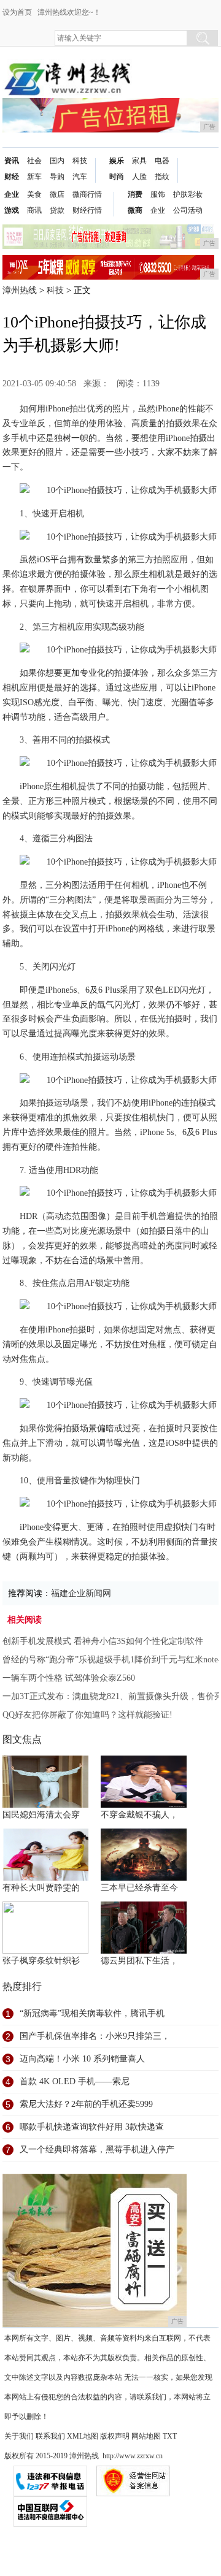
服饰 (158, 194)
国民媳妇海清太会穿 (41, 1815)
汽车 (80, 177)
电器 (162, 161)
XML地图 (83, 2436)
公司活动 (188, 210)
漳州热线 (20, 290)
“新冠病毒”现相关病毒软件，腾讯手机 (92, 2013)
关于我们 (19, 2436)
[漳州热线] (67, 68)
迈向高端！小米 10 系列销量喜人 (82, 2059)
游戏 (12, 210)
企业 (12, 194)
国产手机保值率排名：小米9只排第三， (95, 2036)
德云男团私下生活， (139, 1961)
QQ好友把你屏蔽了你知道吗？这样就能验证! (87, 1715)
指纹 (162, 177)
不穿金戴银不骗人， (139, 1815)
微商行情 (87, 194)
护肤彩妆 (188, 194)
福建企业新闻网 (81, 1593)
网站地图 (146, 2436)
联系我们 (50, 2436)
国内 (57, 161)
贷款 (57, 210)
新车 (34, 177)
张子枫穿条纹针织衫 (41, 1961)
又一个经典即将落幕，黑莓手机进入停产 (97, 2150)
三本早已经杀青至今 (139, 1888)
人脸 (139, 177)
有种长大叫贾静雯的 (41, 1888)
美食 (34, 194)
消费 (135, 194)
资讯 (12, 161)
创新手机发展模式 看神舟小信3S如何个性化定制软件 (103, 1641)
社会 (34, 161)
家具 (139, 161)
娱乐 (117, 161)
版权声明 (115, 2436)
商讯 (34, 210)
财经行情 (87, 210)
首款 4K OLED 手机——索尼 (75, 2081)
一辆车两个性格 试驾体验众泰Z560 (69, 1678)
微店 (57, 194)
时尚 (117, 177)
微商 (135, 210)
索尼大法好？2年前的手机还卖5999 (86, 2104)
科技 (80, 161)
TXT (170, 2436)
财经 (12, 177)
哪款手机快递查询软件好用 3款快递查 (92, 2127)
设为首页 (17, 12)
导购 (57, 177)
